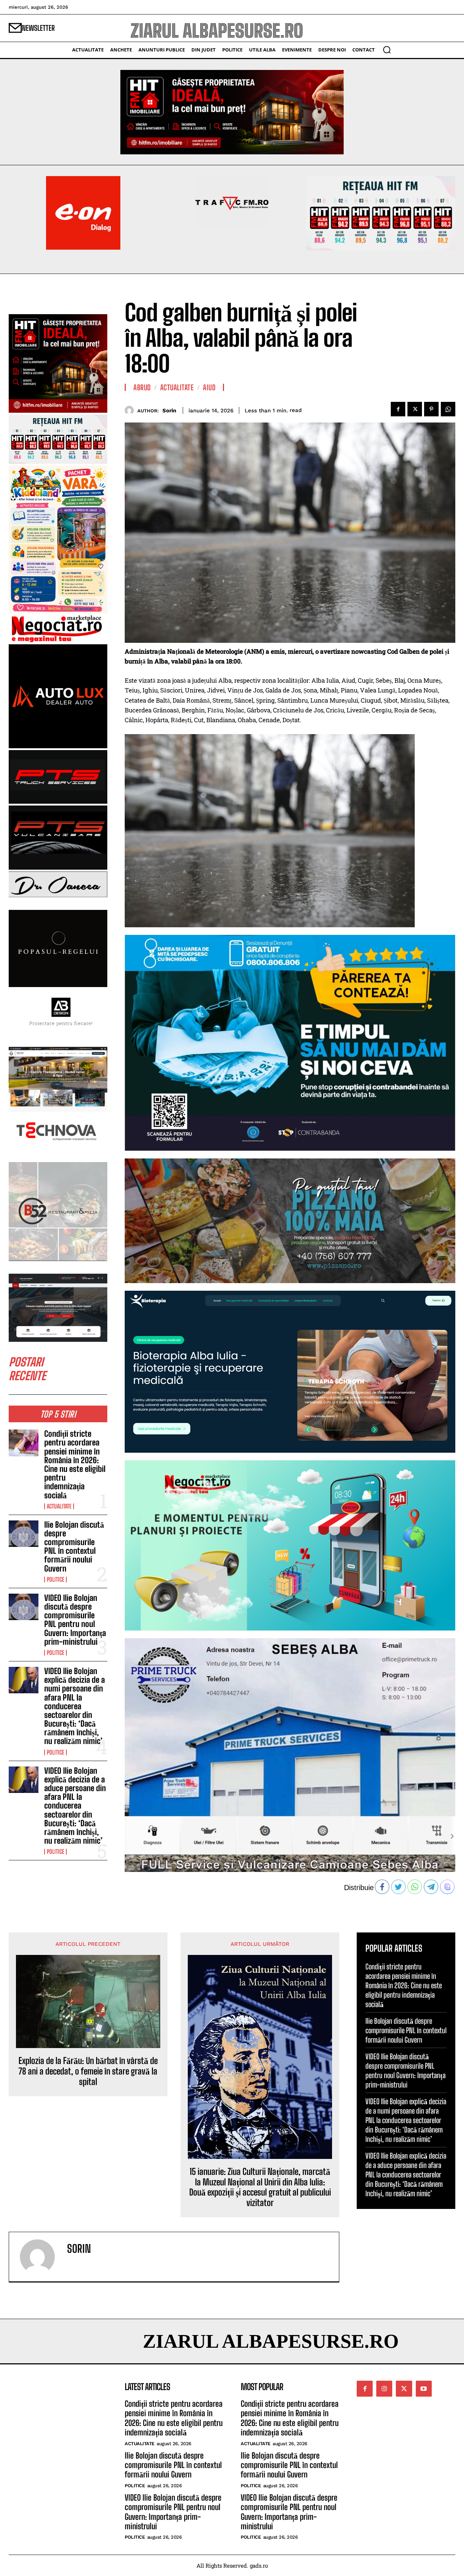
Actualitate (59, 1506)
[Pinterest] (431, 409)
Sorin (169, 411)
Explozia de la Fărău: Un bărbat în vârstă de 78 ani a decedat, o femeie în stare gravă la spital (88, 2071)
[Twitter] (415, 409)
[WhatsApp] (448, 409)
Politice (55, 1580)
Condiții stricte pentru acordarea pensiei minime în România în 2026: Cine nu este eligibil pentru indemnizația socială (75, 1464)
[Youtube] (424, 2389)
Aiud (209, 387)
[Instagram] (384, 2389)
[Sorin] (131, 410)
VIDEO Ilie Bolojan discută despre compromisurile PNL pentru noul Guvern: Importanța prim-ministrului (75, 1620)
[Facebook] (398, 409)
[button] (387, 50)
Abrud (142, 387)
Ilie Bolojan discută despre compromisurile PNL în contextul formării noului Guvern (74, 1547)
